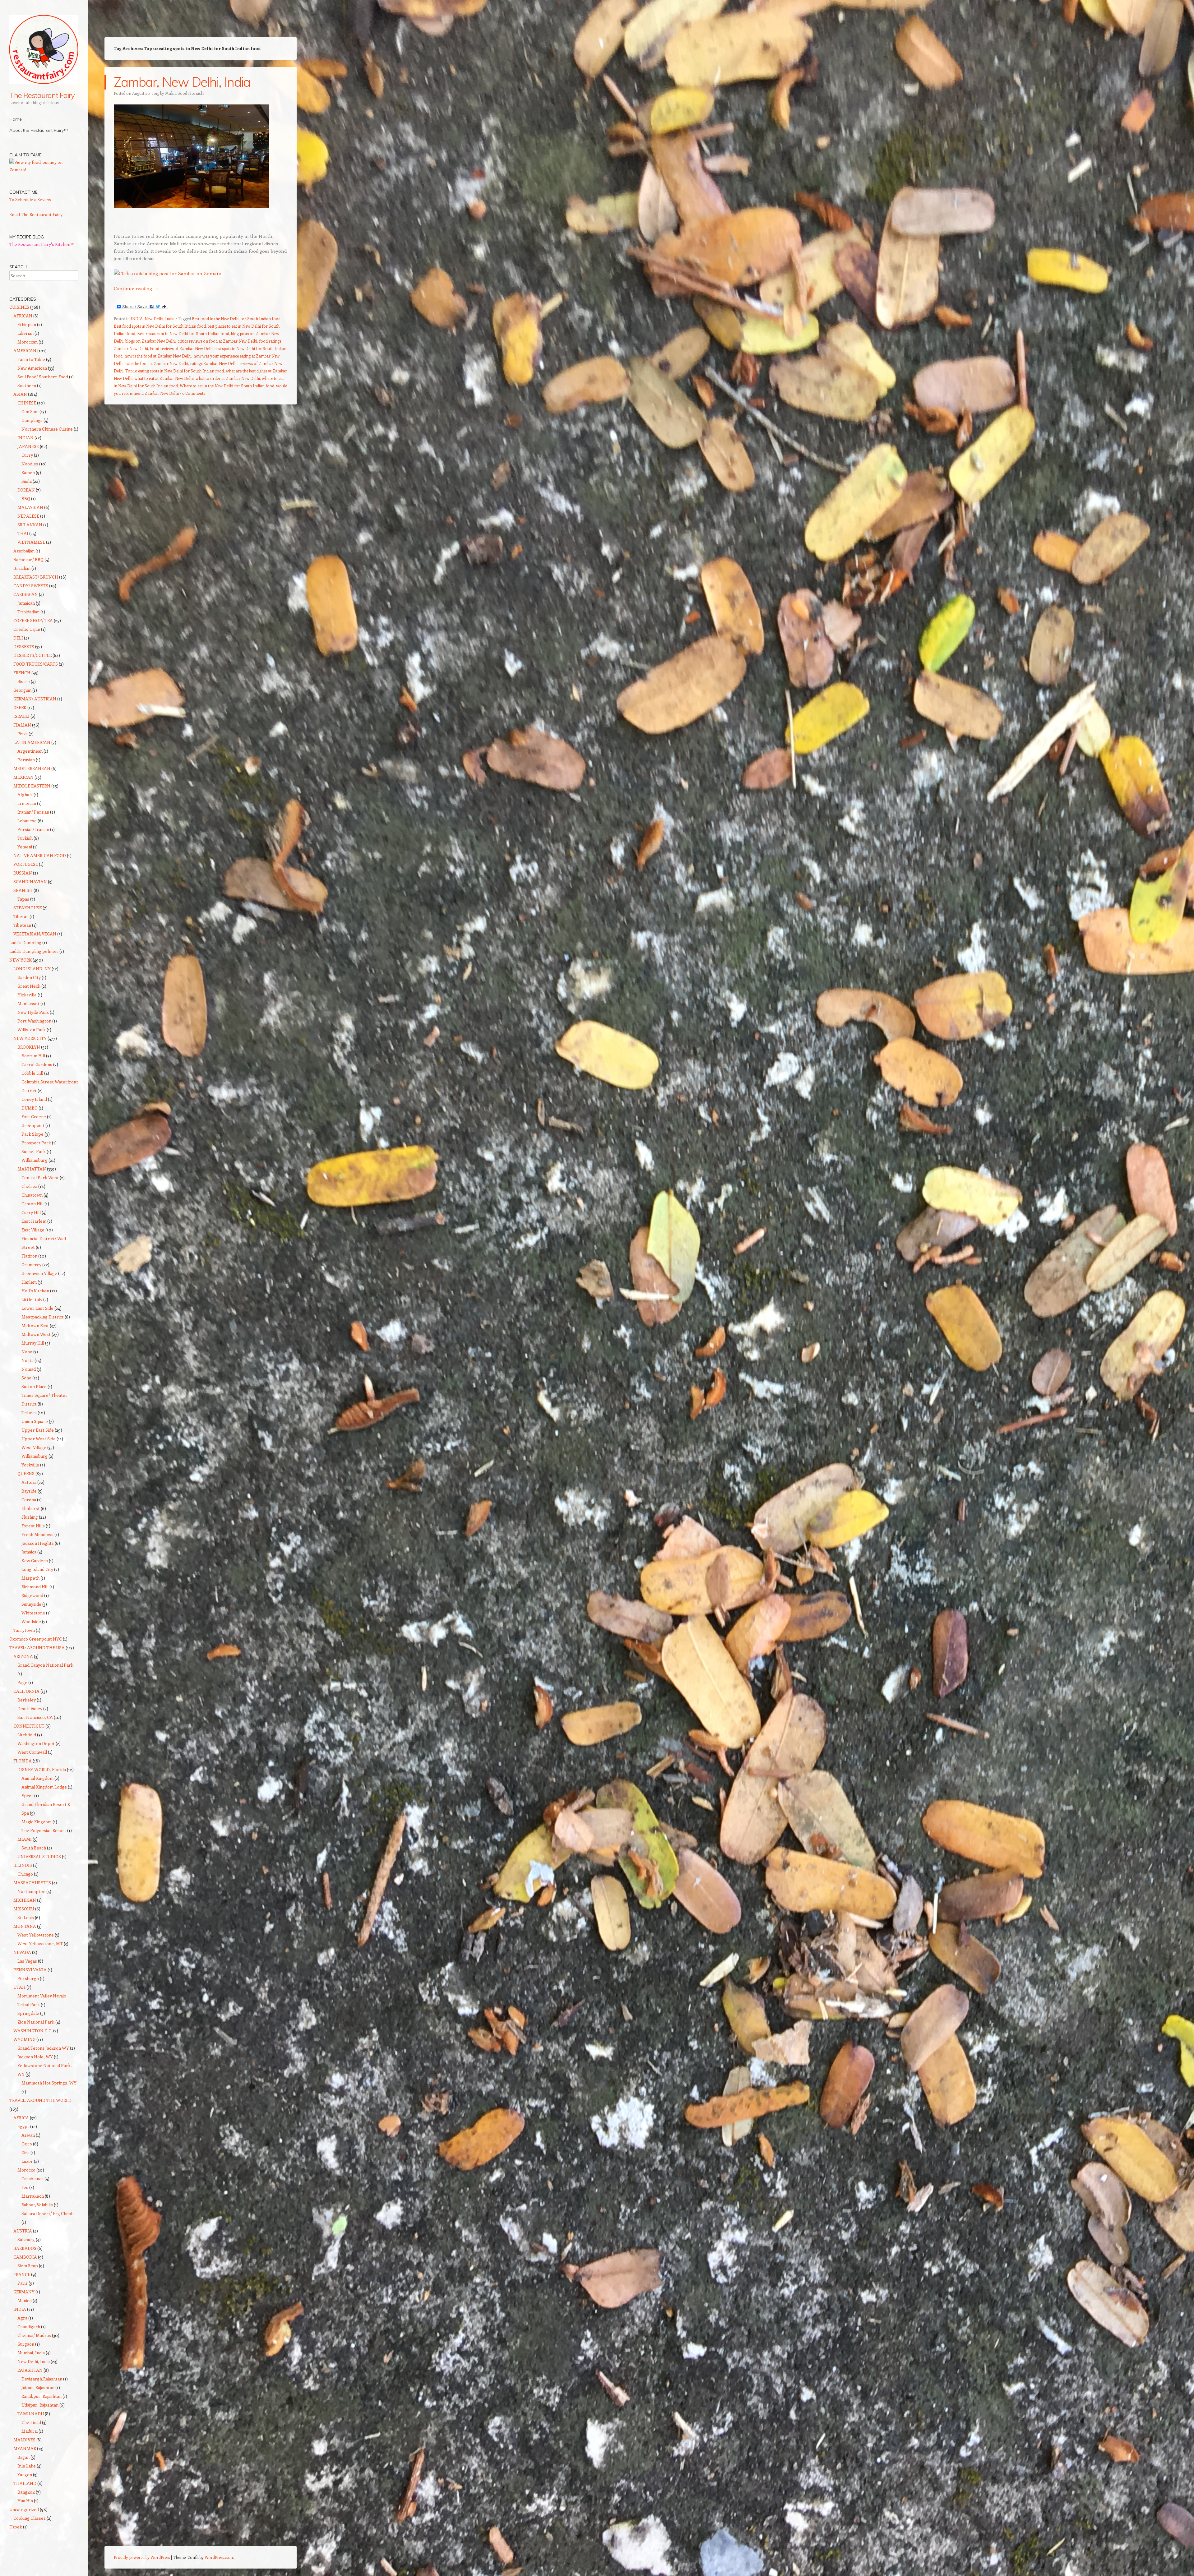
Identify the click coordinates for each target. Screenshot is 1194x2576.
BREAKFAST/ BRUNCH (36, 577)
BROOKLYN (29, 1047)
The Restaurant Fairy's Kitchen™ (42, 244)
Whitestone (33, 1613)
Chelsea (29, 1186)
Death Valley (30, 1708)
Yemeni (25, 847)
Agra (22, 2318)
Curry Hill (31, 1212)
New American (32, 368)
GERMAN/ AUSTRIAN (35, 699)
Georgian (22, 690)
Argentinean (30, 751)
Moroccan (28, 342)
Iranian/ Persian (33, 812)
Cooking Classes (30, 2518)
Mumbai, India (31, 2353)
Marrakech (33, 2196)
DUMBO (30, 1108)
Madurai (30, 2431)
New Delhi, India (160, 319)
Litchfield (27, 1735)
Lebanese (27, 821)
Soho (26, 1378)
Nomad (29, 1369)
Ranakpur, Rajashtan (42, 2396)
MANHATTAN (32, 1169)
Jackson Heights (38, 1543)
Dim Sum (30, 411)
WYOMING (24, 2039)
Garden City (29, 977)
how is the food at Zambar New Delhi (158, 356)
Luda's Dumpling (25, 942)
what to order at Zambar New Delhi (228, 378)
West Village (34, 1447)
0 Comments (194, 393)
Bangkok (26, 2492)
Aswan (28, 2135)
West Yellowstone (36, 1935)
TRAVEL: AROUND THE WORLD (40, 2100)
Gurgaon (26, 2344)
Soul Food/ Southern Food (43, 377)
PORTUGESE (26, 864)
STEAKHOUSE (28, 908)
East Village (33, 1230)
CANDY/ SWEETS (31, 586)
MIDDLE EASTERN (32, 786)
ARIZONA (23, 1656)
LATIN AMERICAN (32, 742)
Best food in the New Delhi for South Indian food (236, 319)
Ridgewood (32, 1595)
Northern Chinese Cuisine (47, 429)
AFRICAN (23, 316)
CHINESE (27, 403)
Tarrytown (24, 1630)
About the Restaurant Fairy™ (39, 130)
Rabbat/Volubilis (37, 2205)
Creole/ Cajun (27, 629)
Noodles (30, 464)
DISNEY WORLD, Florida (42, 1769)
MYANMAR (25, 2448)
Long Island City (37, 1569)
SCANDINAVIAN (30, 882)
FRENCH (22, 673)
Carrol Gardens (37, 1064)
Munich (25, 2300)
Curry (27, 455)
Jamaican (26, 603)
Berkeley (27, 1700)
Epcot (27, 1796)
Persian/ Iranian (33, 829)
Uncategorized (24, 2509)
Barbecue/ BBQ (28, 559)
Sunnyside (31, 1604)
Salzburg (26, 2239)
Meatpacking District (43, 1317)
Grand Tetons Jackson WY (43, 2048)
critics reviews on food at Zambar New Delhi (217, 341)
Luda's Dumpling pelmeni (34, 951)
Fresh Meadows (37, 1534)
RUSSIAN (23, 873)
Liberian (25, 333)
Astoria (29, 1482)
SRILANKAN (30, 525)
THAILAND (25, 2483)
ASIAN (20, 394)
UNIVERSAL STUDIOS (39, 1856)
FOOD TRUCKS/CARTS (36, 664)
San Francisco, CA (35, 1717)
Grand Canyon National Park (45, 1665)
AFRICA (21, 2118)
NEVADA (22, 1952)
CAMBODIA (25, 2257)
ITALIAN (22, 725)
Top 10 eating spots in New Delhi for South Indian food (175, 371)
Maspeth (30, 1578)
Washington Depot (36, 1743)
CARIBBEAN (26, 594)
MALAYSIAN (30, 507)
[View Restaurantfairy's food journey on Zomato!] (44, 170)
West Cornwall (32, 1752)
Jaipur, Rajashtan (38, 2387)
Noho (27, 1352)
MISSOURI (24, 1909)
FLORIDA (23, 1761)
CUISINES (19, 307)
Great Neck (29, 986)
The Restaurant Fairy (42, 95)
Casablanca (32, 2179)
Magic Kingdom (37, 1822)
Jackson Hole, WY (35, 2057)
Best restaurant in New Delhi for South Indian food (183, 333)
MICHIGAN (25, 1900)
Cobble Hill (32, 1073)
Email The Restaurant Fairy (36, 214)
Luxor (27, 2161)
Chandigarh (29, 2327)
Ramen (28, 472)
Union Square (35, 1421)
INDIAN (25, 438)
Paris (23, 2283)
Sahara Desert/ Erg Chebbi (48, 2213)
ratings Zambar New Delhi (214, 363)
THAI (23, 533)
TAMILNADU (31, 2414)
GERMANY (24, 2292)
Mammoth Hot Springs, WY (49, 2083)
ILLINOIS (23, 1865)
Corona (29, 1500)
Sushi (27, 481)
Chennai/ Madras (34, 2335)
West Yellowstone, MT (40, 1944)
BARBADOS (25, 2248)
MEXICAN (23, 777)
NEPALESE (28, 516)
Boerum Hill (33, 1056)
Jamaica (29, 1552)
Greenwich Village (39, 1273)
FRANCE (22, 2274)
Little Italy (32, 1299)
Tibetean (22, 925)
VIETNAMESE (31, 542)
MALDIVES (24, 2440)
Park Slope (32, 1134)
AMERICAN (25, 351)
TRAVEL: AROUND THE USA (37, 1648)
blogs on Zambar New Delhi (150, 341)
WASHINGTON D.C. (33, 2031)
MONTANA (25, 1926)
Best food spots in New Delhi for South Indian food (160, 326)
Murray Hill (33, 1343)
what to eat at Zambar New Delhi (164, 378)
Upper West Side (39, 1439)
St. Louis (26, 1917)
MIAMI (25, 1839)
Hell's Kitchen (35, 1291)
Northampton (31, 1891)
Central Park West (40, 1177)
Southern (27, 385)
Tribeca (29, 1413)
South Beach (34, 1848)
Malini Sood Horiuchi (185, 93)
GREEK (20, 707)
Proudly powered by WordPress (142, 2557)
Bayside (29, 1491)
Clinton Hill (32, 1204)
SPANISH (23, 890)
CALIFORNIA (26, 1691)
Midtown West (36, 1334)
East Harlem (34, 1221)
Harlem (29, 1282)
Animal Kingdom (37, 1778)
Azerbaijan (24, 551)
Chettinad (31, 2422)
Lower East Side (37, 1308)
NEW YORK (21, 960)
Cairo (27, 2144)
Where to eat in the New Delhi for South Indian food (227, 386)
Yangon (25, 2474)
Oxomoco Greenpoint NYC (36, 1639)
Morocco (26, 2170)
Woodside (31, 1621)
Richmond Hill (35, 1587)
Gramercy (31, 1265)
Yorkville (30, 1465)
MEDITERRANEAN (32, 768)
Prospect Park (36, 1143)
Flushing (30, 1517)
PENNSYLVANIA (30, 1970)
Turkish (25, 838)
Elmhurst (31, 1508)
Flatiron (29, 1256)
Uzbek (16, 2527)
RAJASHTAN (30, 2370)
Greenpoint (33, 1125)
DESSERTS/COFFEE (32, 655)
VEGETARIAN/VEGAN (35, 934)
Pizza (23, 734)
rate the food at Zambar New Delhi (157, 363)
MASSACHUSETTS (32, 1883)
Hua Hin (25, 2501)
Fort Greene (34, 1117)
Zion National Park (36, 2022)
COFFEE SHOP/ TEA (33, 620)
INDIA (137, 319)
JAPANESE (28, 446)
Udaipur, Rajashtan (40, 2405)
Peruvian (26, 760)
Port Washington (34, 1021)
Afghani (25, 794)
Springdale (28, 2013)
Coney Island (34, 1099)
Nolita (28, 1360)
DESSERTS (24, 646)
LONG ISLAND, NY (32, 969)
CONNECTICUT (29, 1726)
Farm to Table (31, 359)
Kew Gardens (35, 1560)
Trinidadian (28, 612)
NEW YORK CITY (30, 1038)
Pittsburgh (28, 1978)
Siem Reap (28, 2266)
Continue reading (136, 288)
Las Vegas (27, 1961)
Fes (25, 2187)
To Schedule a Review (30, 199)
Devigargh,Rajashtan (42, 2379)
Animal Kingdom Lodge (44, 1787)
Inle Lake (27, 2466)
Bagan (23, 2457)
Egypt (23, 2126)
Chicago (25, 1874)
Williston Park (32, 1029)
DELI (18, 638)
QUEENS (26, 1473)
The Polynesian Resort (44, 1830)
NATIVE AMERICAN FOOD (40, 855)
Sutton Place (34, 1386)
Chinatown (32, 1195)
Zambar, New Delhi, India (182, 82)
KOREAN (26, 490)
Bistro (24, 681)
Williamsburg (35, 1160)
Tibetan (21, 916)
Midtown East (35, 1325)
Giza (25, 2152)
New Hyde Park (33, 1012)
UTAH (19, 1987)
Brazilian (22, 568)
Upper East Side (38, 1430)
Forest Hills (33, 1526)
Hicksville (27, 995)
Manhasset (28, 1003)
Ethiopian (27, 324)
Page (22, 1682)
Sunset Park (34, 1151)
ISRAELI (21, 716)
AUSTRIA (23, 2231)
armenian (27, 803)
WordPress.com (219, 2557)
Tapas (23, 899)
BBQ (26, 499)
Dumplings (32, 420)
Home (16, 119)
